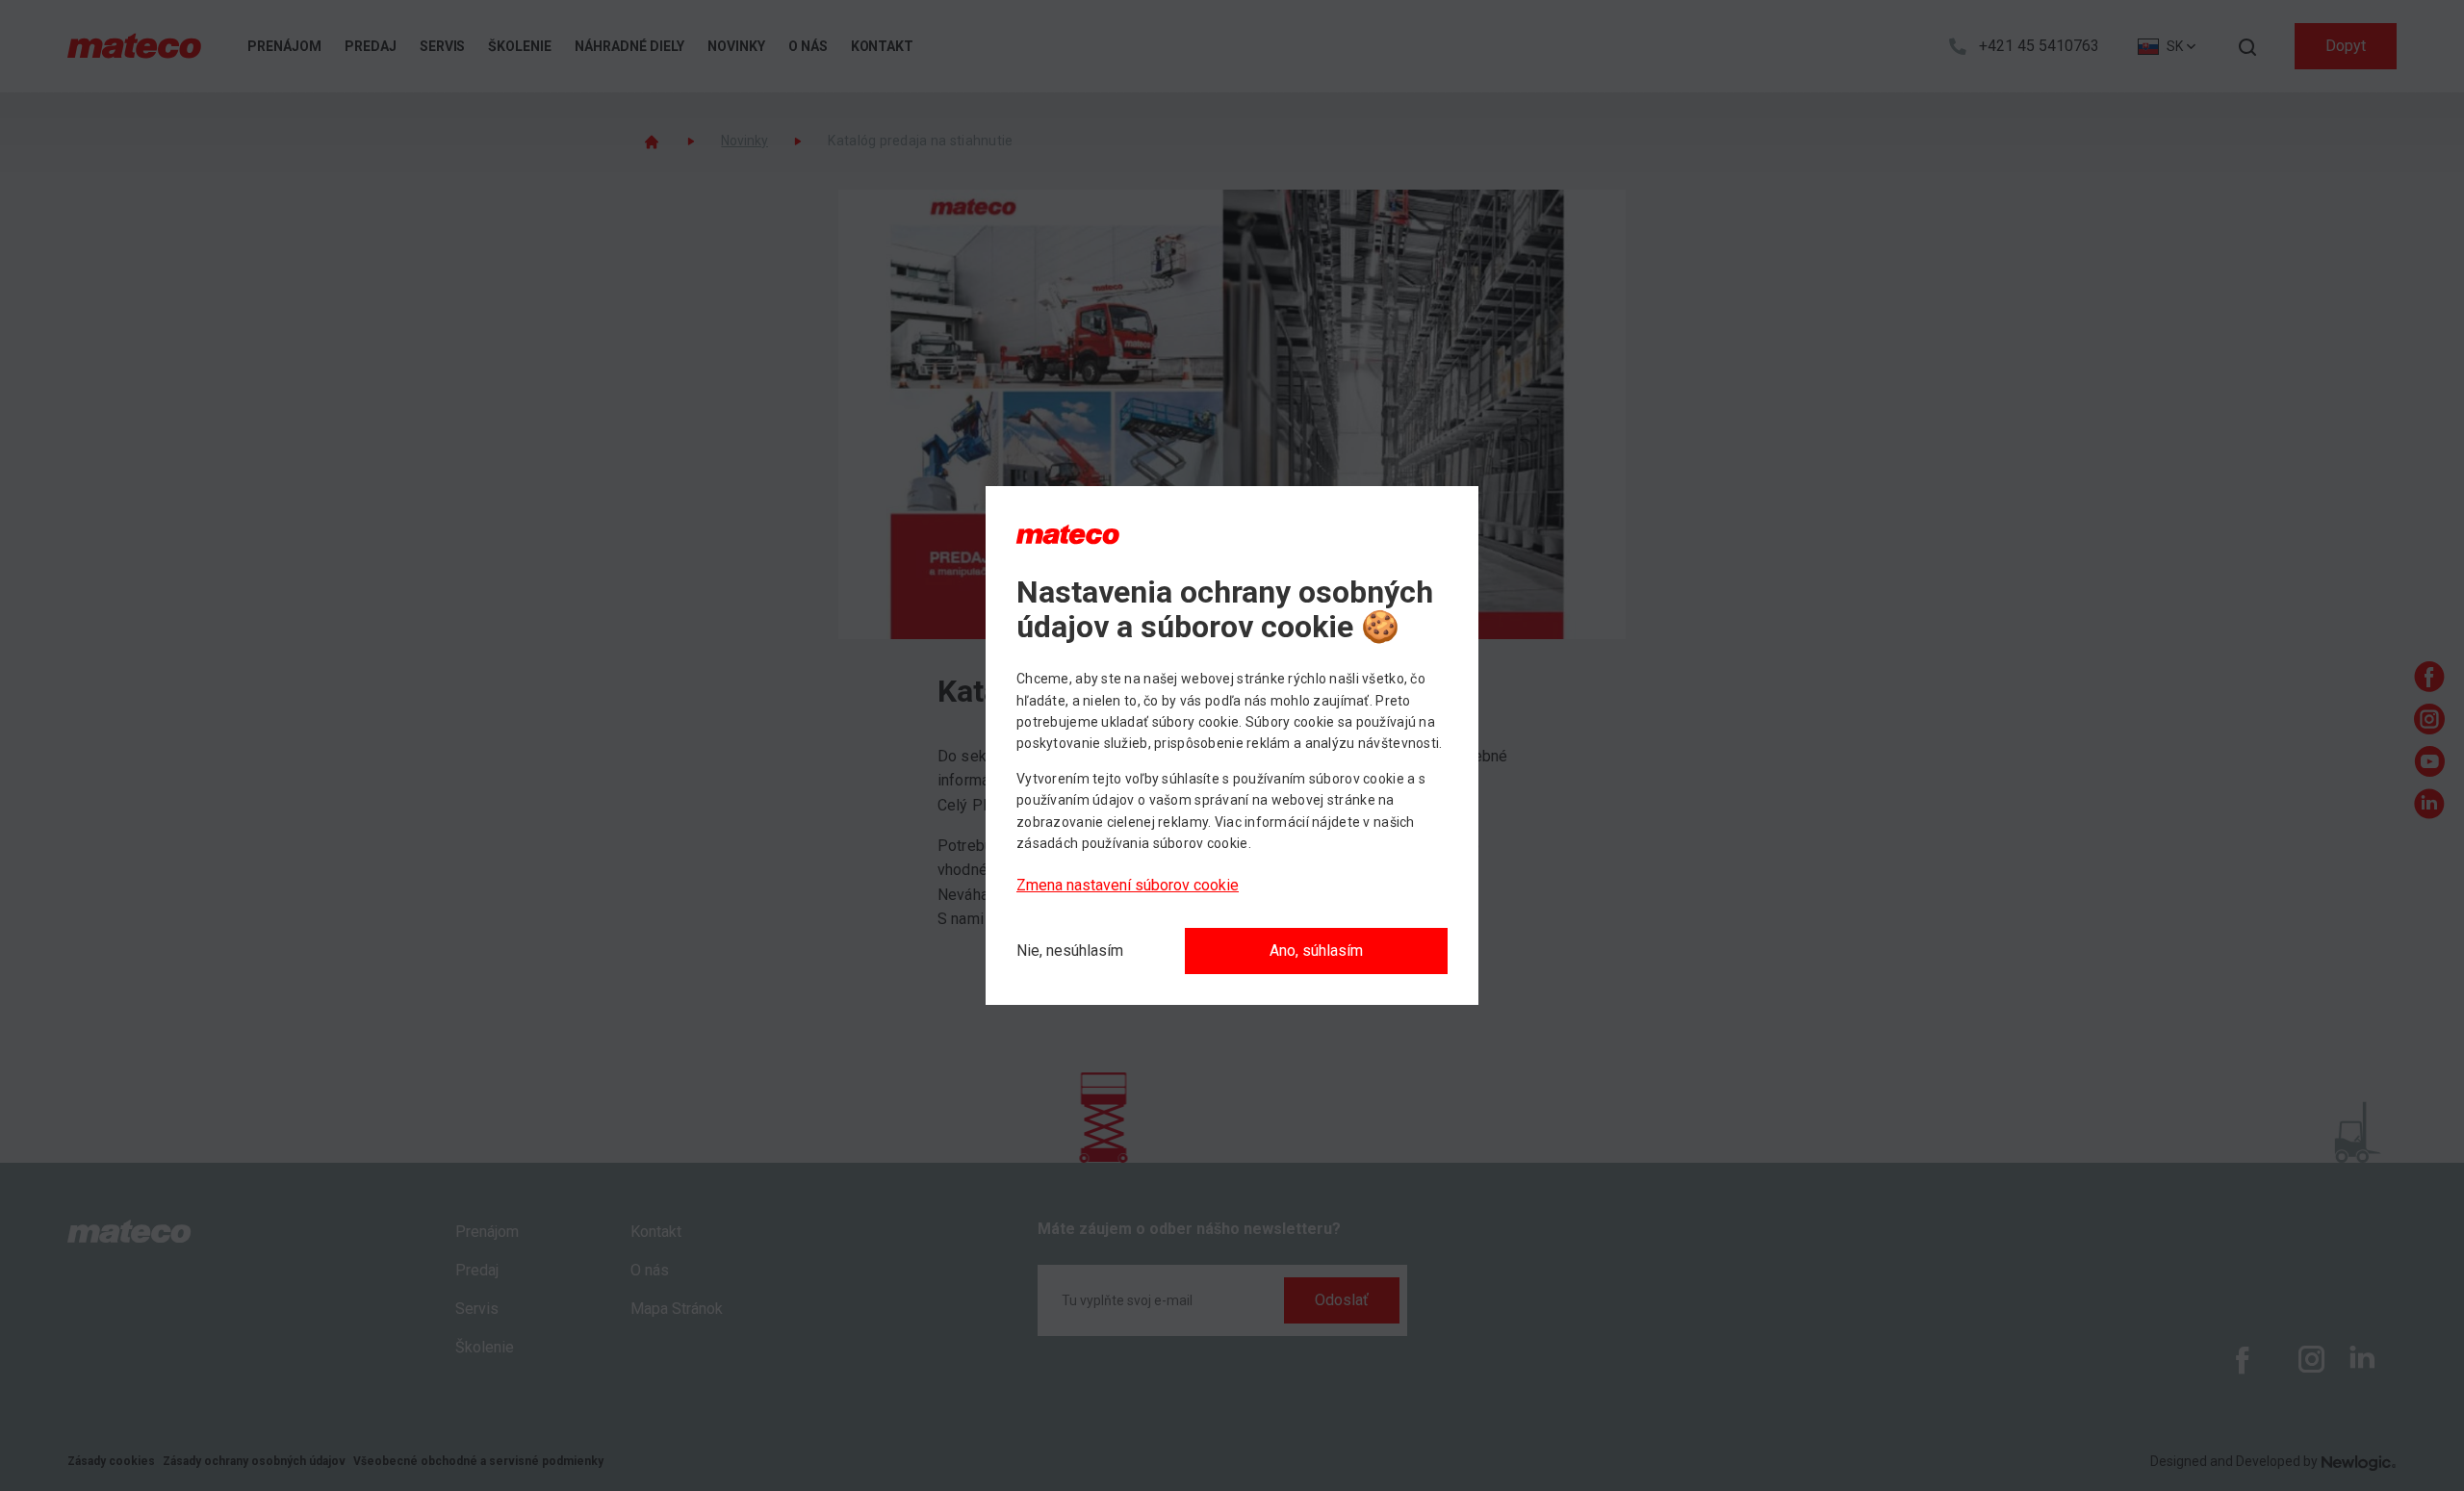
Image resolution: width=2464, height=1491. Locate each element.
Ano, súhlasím (1316, 951)
